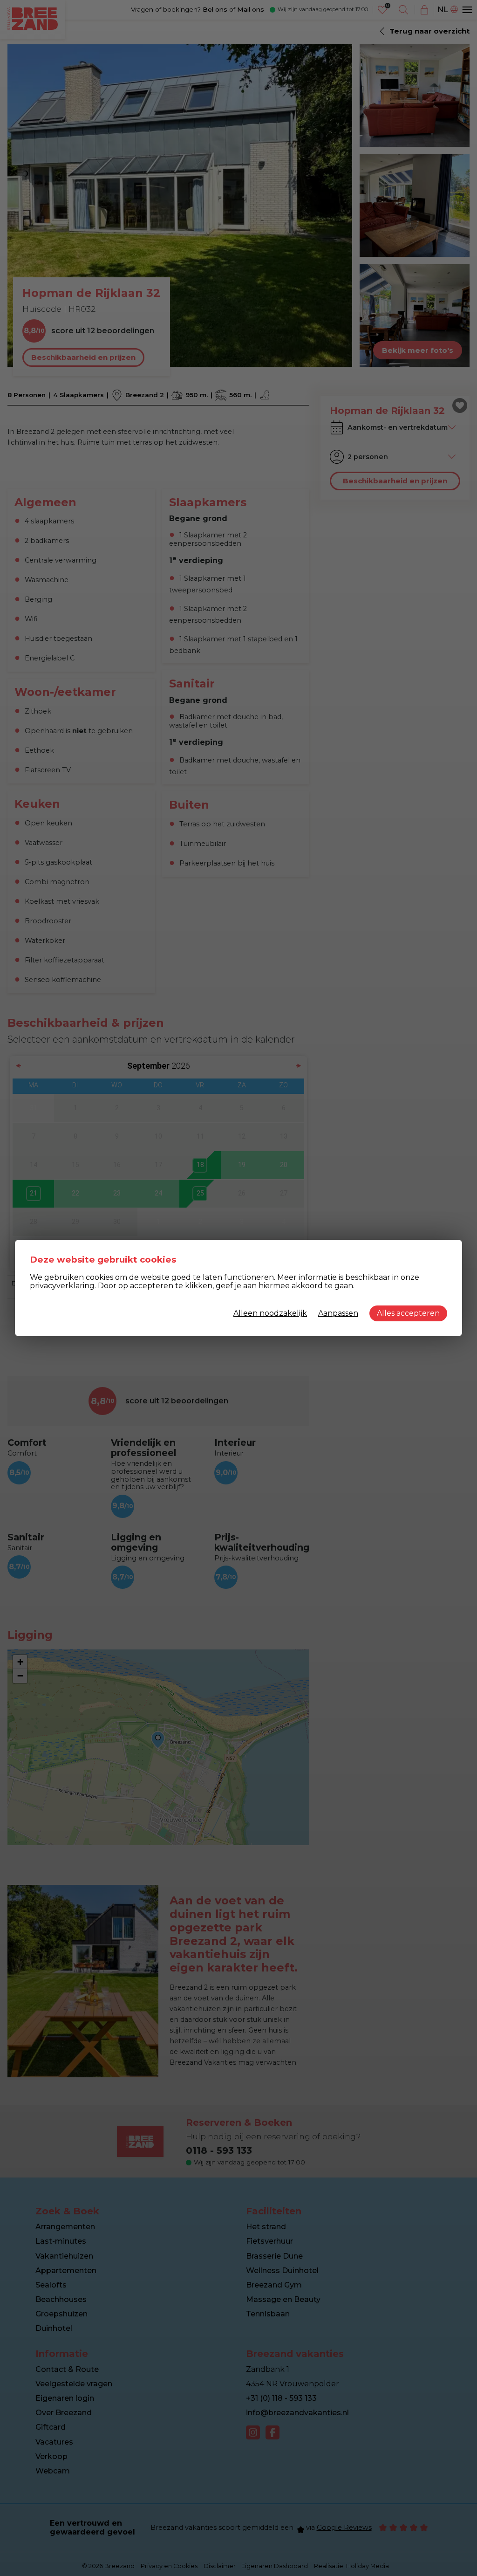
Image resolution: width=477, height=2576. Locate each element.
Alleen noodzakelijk (270, 1313)
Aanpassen (338, 1313)
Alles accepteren (408, 1313)
